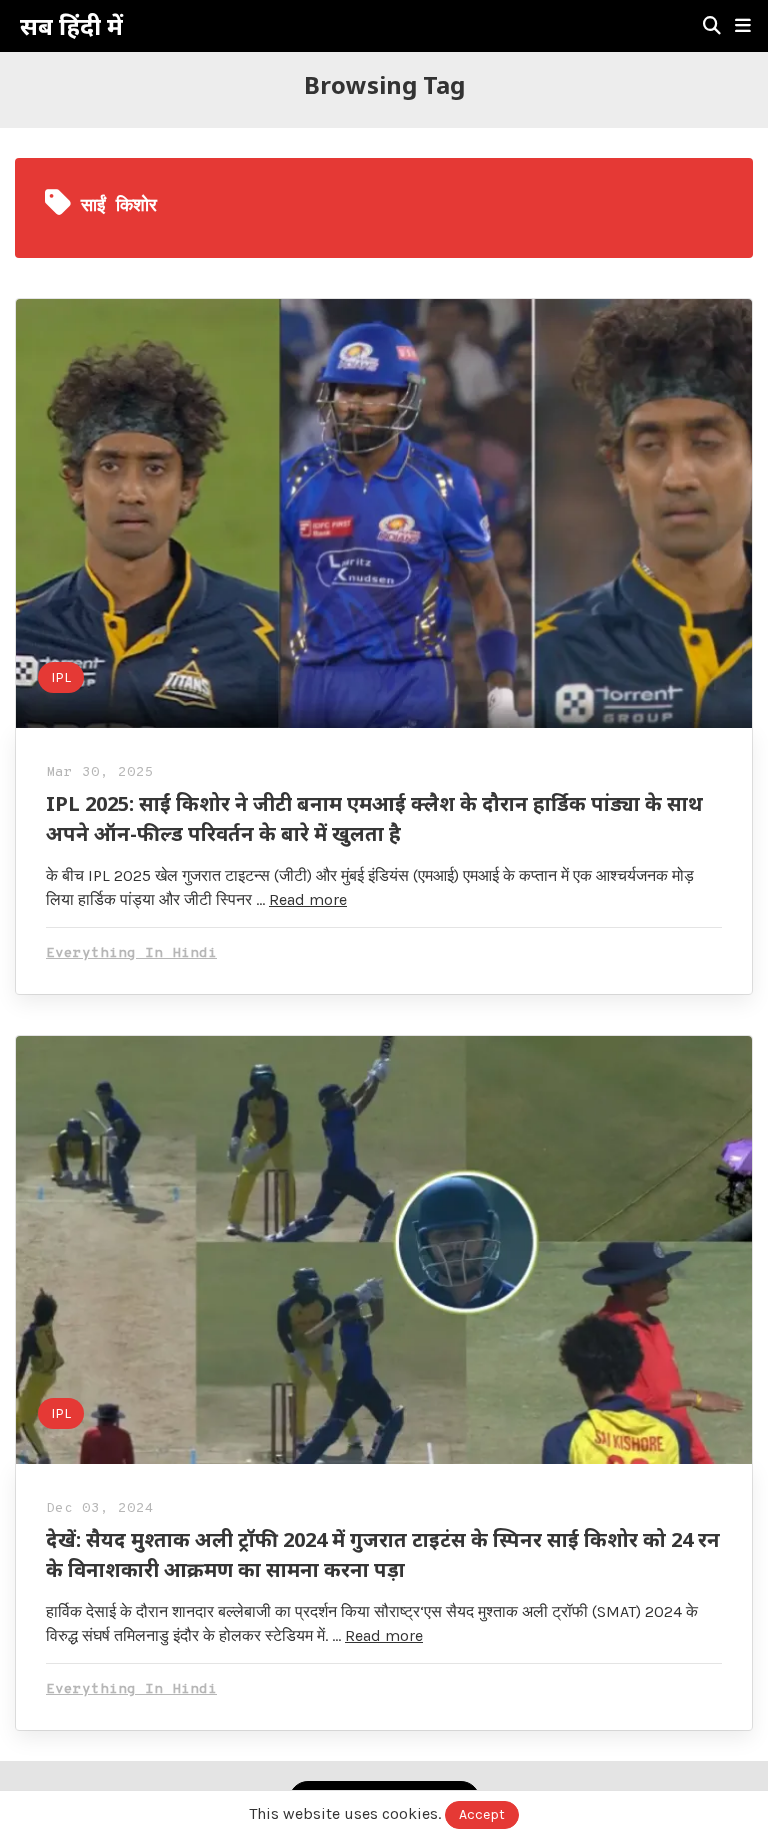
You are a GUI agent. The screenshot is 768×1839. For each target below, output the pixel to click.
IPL (61, 677)
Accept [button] (482, 1814)
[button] (743, 26)
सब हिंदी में (71, 26)
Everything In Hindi (131, 953)
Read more (308, 899)
